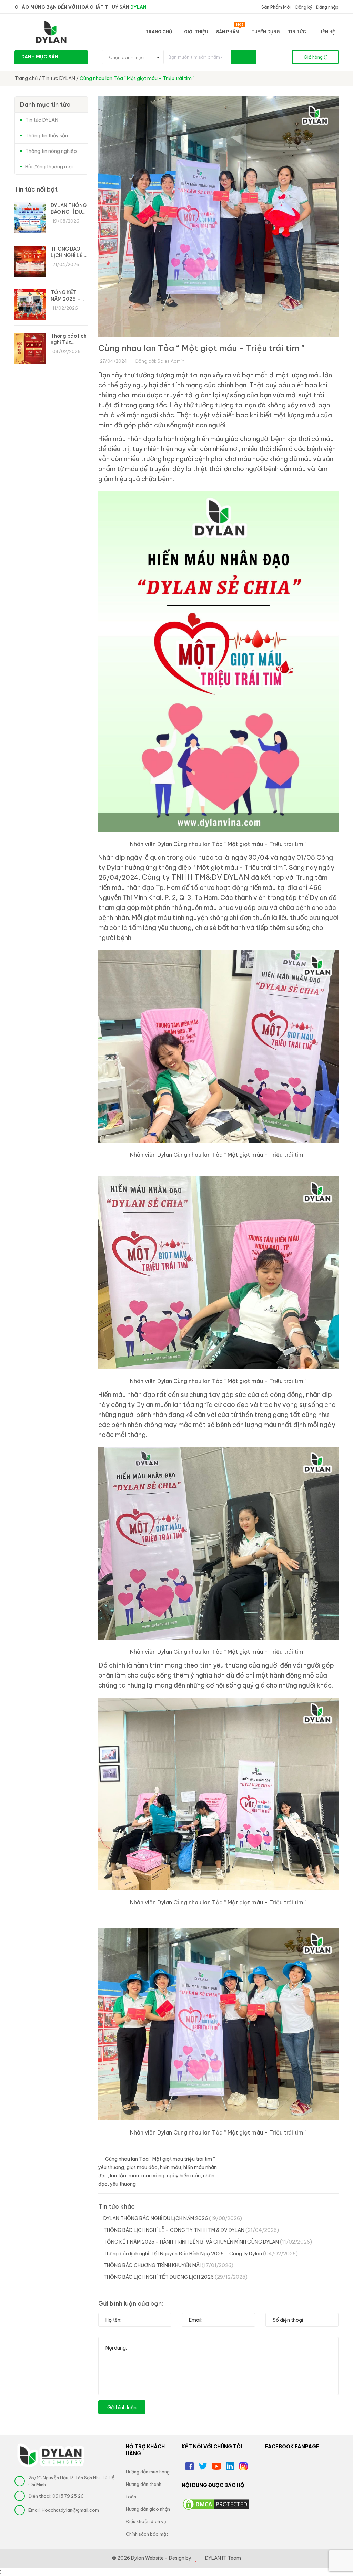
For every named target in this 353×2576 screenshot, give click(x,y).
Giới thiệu (196, 32)
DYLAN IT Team (223, 2558)
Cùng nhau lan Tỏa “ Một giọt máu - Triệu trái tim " (201, 348)
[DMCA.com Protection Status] (216, 2504)
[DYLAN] (65, 2455)
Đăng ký (303, 7)
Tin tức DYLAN (42, 120)
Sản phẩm (230, 31)
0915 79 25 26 (68, 2496)
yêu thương (123, 2184)
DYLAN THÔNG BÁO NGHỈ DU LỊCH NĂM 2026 (173, 2218)
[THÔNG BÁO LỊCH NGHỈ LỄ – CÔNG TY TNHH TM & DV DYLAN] (30, 261)
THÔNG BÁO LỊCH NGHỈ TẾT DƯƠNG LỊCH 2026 (175, 2277)
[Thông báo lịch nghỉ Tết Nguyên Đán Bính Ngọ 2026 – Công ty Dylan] (30, 348)
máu (134, 2176)
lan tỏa (118, 2176)
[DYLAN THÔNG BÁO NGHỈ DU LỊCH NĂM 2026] (30, 218)
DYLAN (138, 7)
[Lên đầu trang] (339, 2554)
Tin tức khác (117, 2206)
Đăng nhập (327, 7)
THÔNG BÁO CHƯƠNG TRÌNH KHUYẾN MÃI (168, 2265)
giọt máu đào (142, 2167)
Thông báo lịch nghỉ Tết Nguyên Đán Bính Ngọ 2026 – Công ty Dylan (201, 2254)
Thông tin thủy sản (47, 136)
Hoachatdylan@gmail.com (70, 2510)
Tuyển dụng (266, 32)
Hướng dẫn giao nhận (148, 2509)
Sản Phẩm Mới (275, 7)
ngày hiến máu (184, 2176)
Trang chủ (159, 32)
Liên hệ (327, 32)
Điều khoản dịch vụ (146, 2521)
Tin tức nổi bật (36, 189)
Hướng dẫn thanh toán (144, 2490)
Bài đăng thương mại (49, 167)
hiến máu (170, 2167)
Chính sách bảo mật (147, 2534)
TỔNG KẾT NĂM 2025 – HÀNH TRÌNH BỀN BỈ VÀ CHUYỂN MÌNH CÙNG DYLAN (208, 2242)
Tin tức (297, 32)
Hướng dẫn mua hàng (148, 2472)
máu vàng (153, 2176)
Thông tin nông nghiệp (51, 151)
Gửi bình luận (122, 2408)
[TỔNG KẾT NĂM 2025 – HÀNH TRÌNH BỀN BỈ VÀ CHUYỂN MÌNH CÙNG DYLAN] (30, 305)
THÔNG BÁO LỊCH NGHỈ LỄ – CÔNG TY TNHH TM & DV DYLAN (191, 2230)
